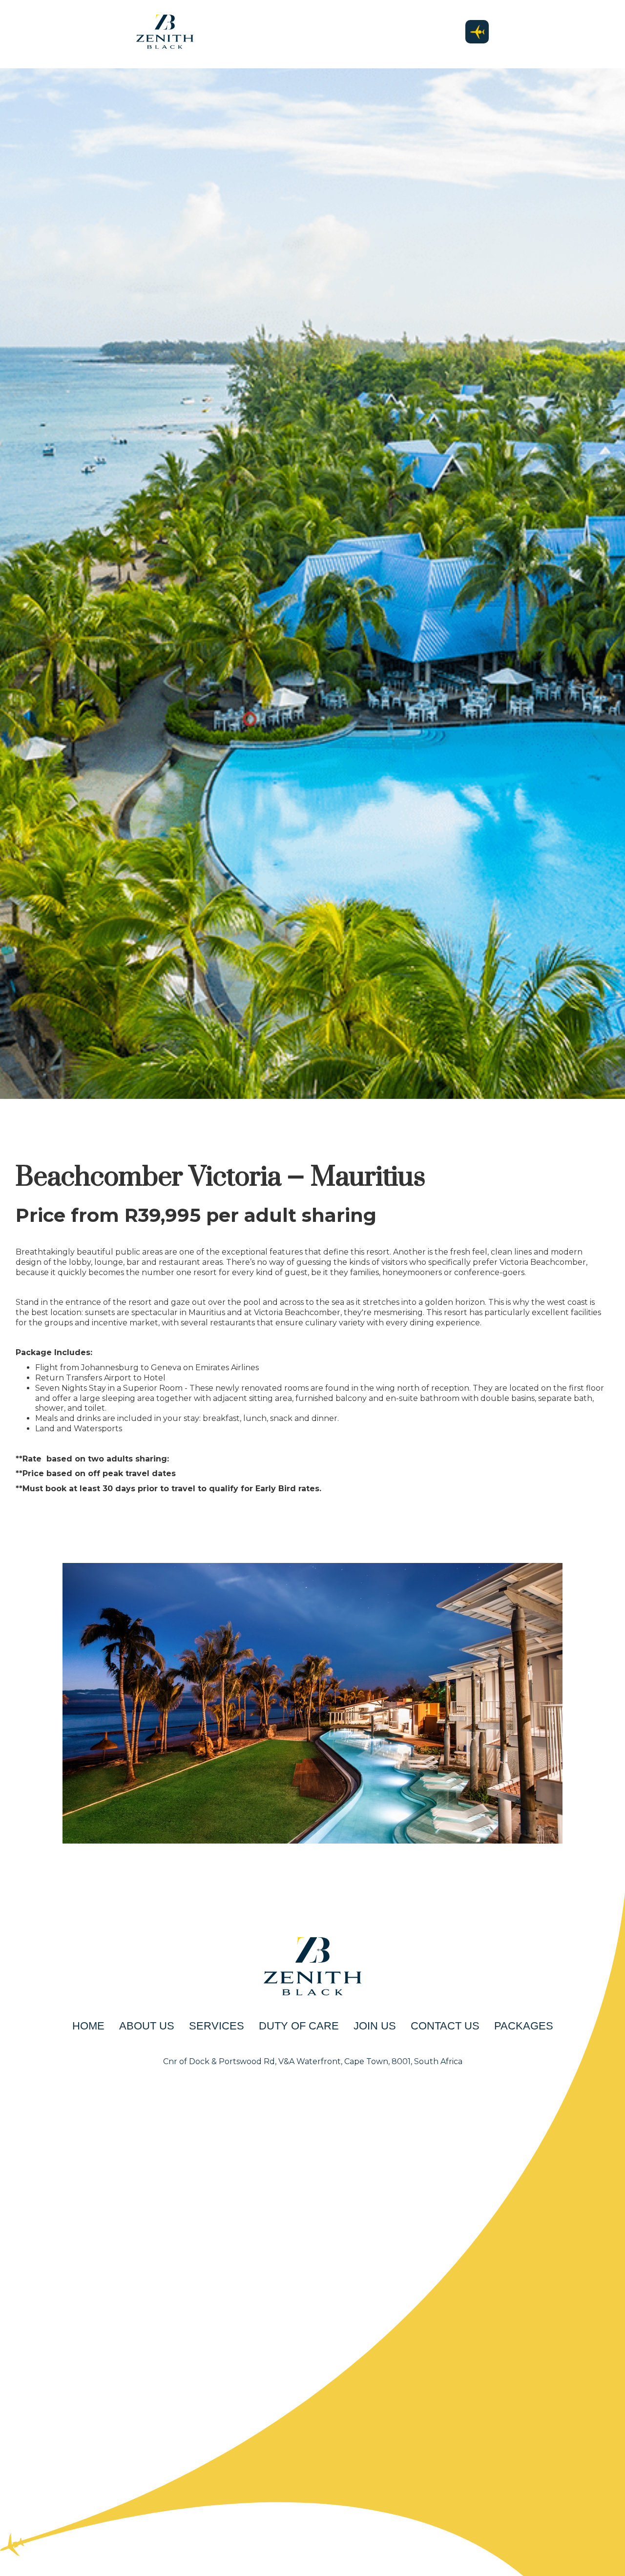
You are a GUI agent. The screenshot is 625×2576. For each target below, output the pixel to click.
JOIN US (375, 2026)
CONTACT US (445, 2026)
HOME (88, 2026)
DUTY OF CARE (299, 2026)
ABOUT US (147, 2026)
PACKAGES (524, 2026)
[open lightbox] (312, 1703)
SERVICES (217, 2026)
